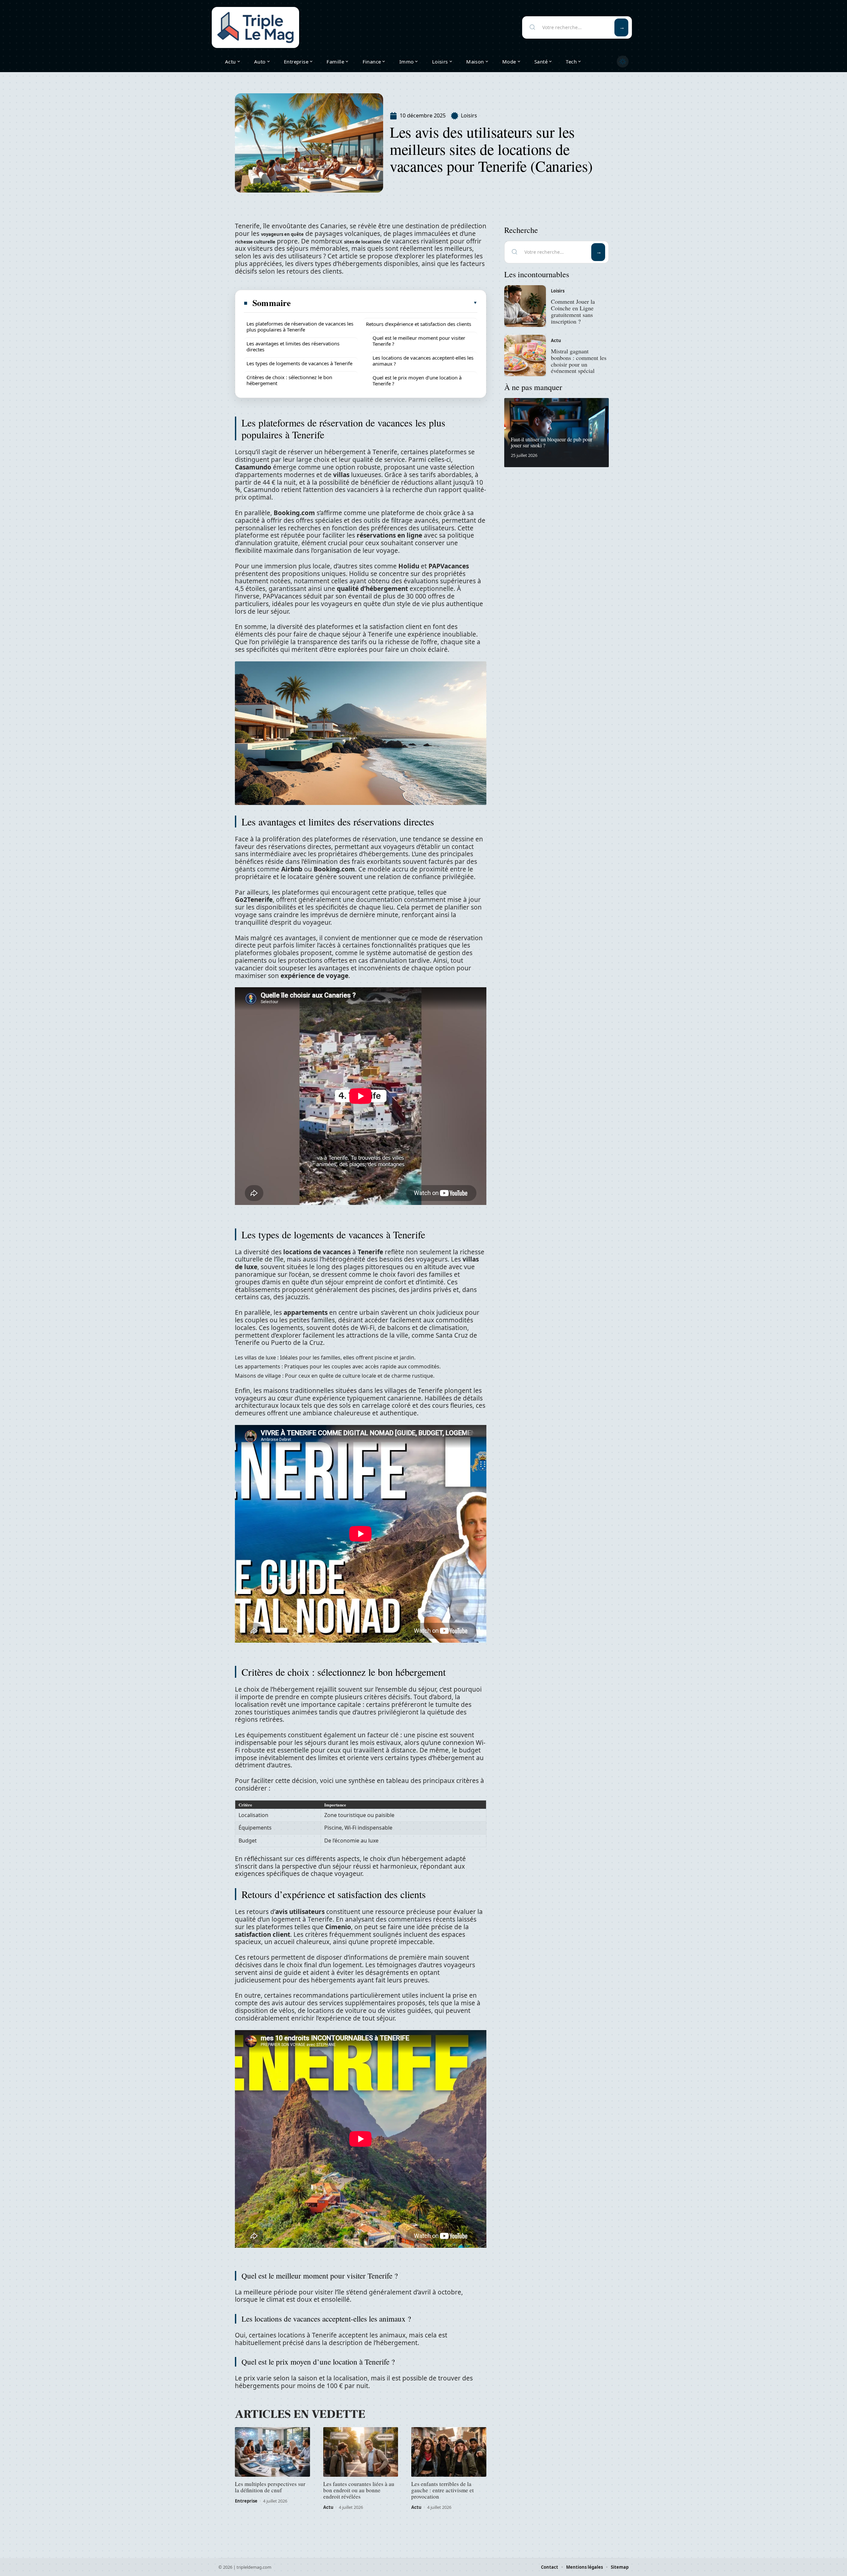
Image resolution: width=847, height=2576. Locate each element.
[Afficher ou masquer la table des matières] (384, 303)
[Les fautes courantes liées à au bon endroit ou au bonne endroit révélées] (361, 2452)
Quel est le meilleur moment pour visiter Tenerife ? (419, 341)
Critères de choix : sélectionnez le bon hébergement (289, 380)
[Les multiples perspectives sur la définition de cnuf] (272, 2452)
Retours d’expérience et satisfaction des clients (419, 324)
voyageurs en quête (282, 234)
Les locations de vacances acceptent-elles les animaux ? (423, 361)
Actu (328, 2507)
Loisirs (469, 115)
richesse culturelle (255, 242)
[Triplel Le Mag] (255, 27)
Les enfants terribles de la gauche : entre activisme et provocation (443, 2490)
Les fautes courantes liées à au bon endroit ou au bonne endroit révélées (359, 2490)
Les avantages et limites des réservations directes (293, 346)
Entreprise (246, 2501)
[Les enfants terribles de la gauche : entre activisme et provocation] (449, 2452)
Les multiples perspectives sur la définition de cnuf (270, 2487)
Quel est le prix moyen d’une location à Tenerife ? (417, 380)
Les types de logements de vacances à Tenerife (299, 363)
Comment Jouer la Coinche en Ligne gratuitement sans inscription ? (573, 311)
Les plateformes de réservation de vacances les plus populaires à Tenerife (300, 327)
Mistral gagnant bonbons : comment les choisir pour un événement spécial (579, 361)
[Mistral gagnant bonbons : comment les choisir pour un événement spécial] (525, 356)
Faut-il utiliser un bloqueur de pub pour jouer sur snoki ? (552, 442)
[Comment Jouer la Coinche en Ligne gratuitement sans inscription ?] (525, 306)
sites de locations (363, 242)
